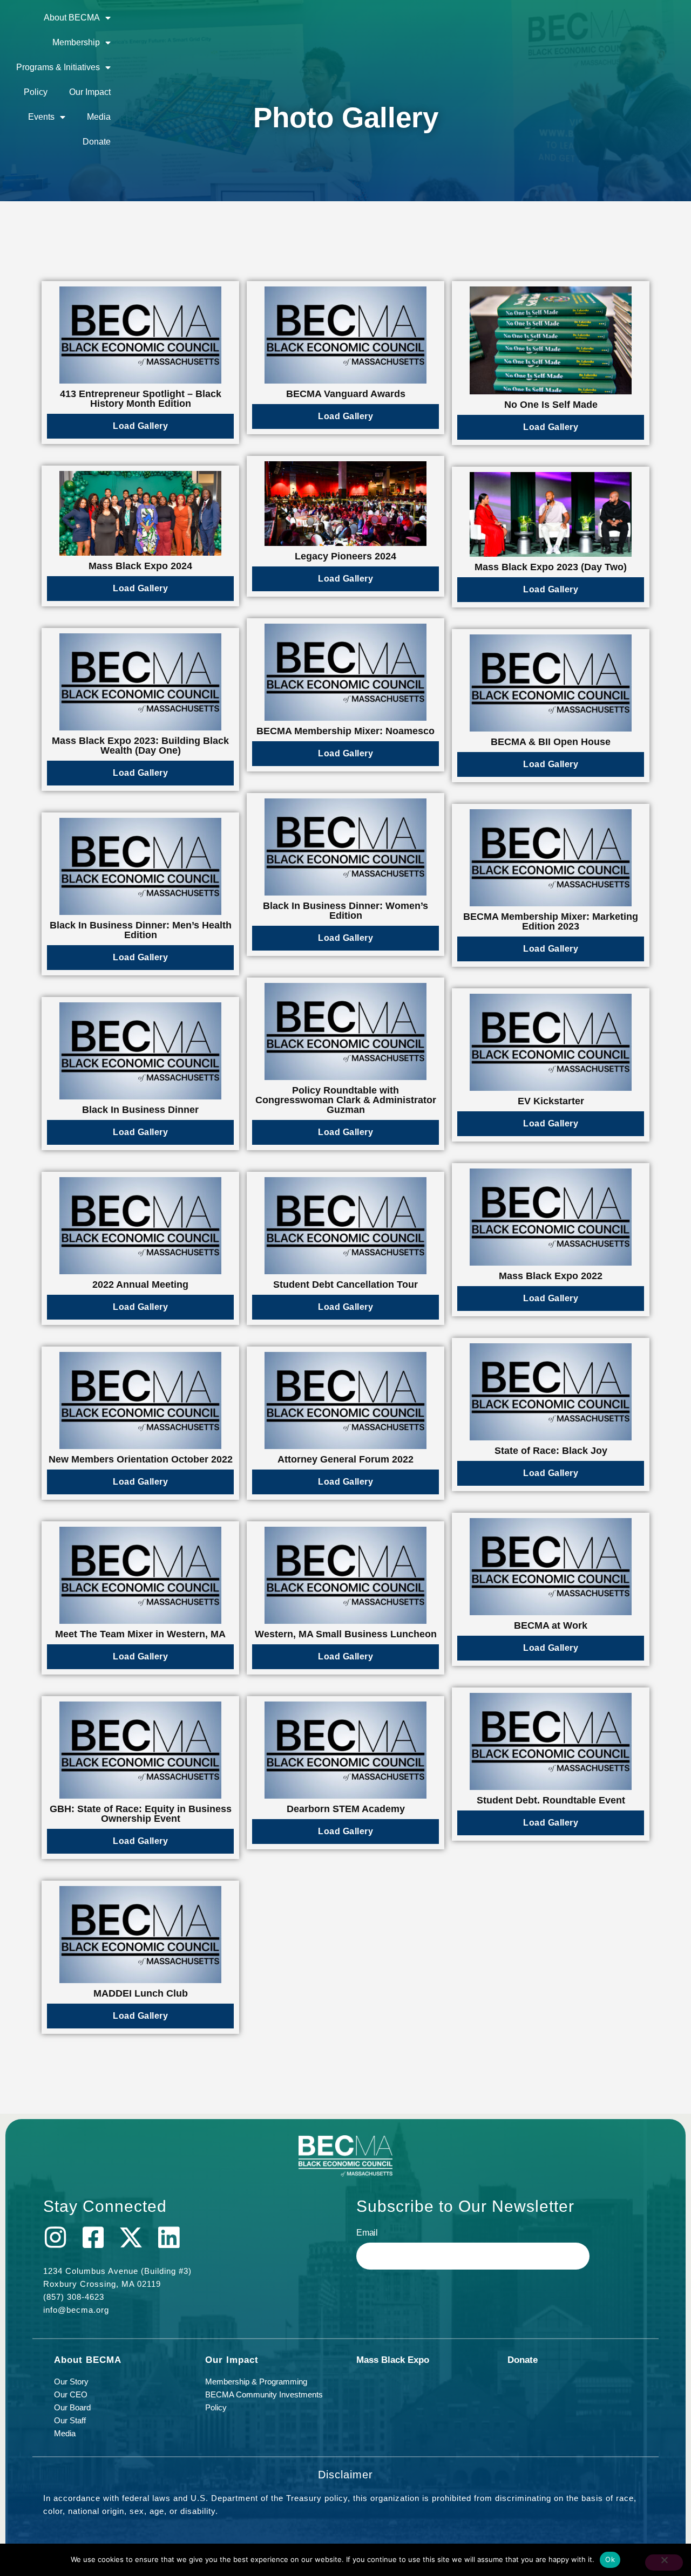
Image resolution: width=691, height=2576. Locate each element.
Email (367, 2233)
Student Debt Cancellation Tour (345, 1284)
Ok (610, 2559)
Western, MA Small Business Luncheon (346, 1634)
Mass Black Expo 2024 (140, 566)
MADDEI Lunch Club (141, 1993)
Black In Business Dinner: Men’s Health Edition (141, 930)
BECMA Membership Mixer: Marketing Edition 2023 (551, 921)
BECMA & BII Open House (551, 742)
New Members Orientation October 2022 (141, 1459)
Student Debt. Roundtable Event (551, 1800)
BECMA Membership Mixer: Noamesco (345, 731)
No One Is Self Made (551, 405)
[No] (664, 2563)
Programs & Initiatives (58, 67)
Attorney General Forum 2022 (345, 1459)
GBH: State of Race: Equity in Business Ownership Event (141, 1814)
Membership (76, 42)
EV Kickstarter (551, 1101)
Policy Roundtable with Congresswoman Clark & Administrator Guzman (346, 1100)
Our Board (72, 2407)
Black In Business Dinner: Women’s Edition (345, 911)
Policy (36, 92)
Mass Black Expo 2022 (551, 1276)
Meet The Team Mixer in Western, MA (140, 1634)
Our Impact (90, 92)
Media (99, 117)
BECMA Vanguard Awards (346, 394)
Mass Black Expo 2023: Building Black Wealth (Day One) (140, 746)
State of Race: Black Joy (551, 1451)
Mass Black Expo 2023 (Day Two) (551, 567)
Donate (97, 142)
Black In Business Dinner (140, 1110)
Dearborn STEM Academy (346, 1809)
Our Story (71, 2382)
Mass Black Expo (393, 2360)
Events (41, 117)
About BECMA (72, 18)
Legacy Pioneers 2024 (345, 556)
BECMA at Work (551, 1625)
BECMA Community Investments (264, 2394)
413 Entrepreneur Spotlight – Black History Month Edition (141, 399)
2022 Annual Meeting (140, 1284)
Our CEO (71, 2394)
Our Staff (70, 2420)
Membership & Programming (256, 2382)
